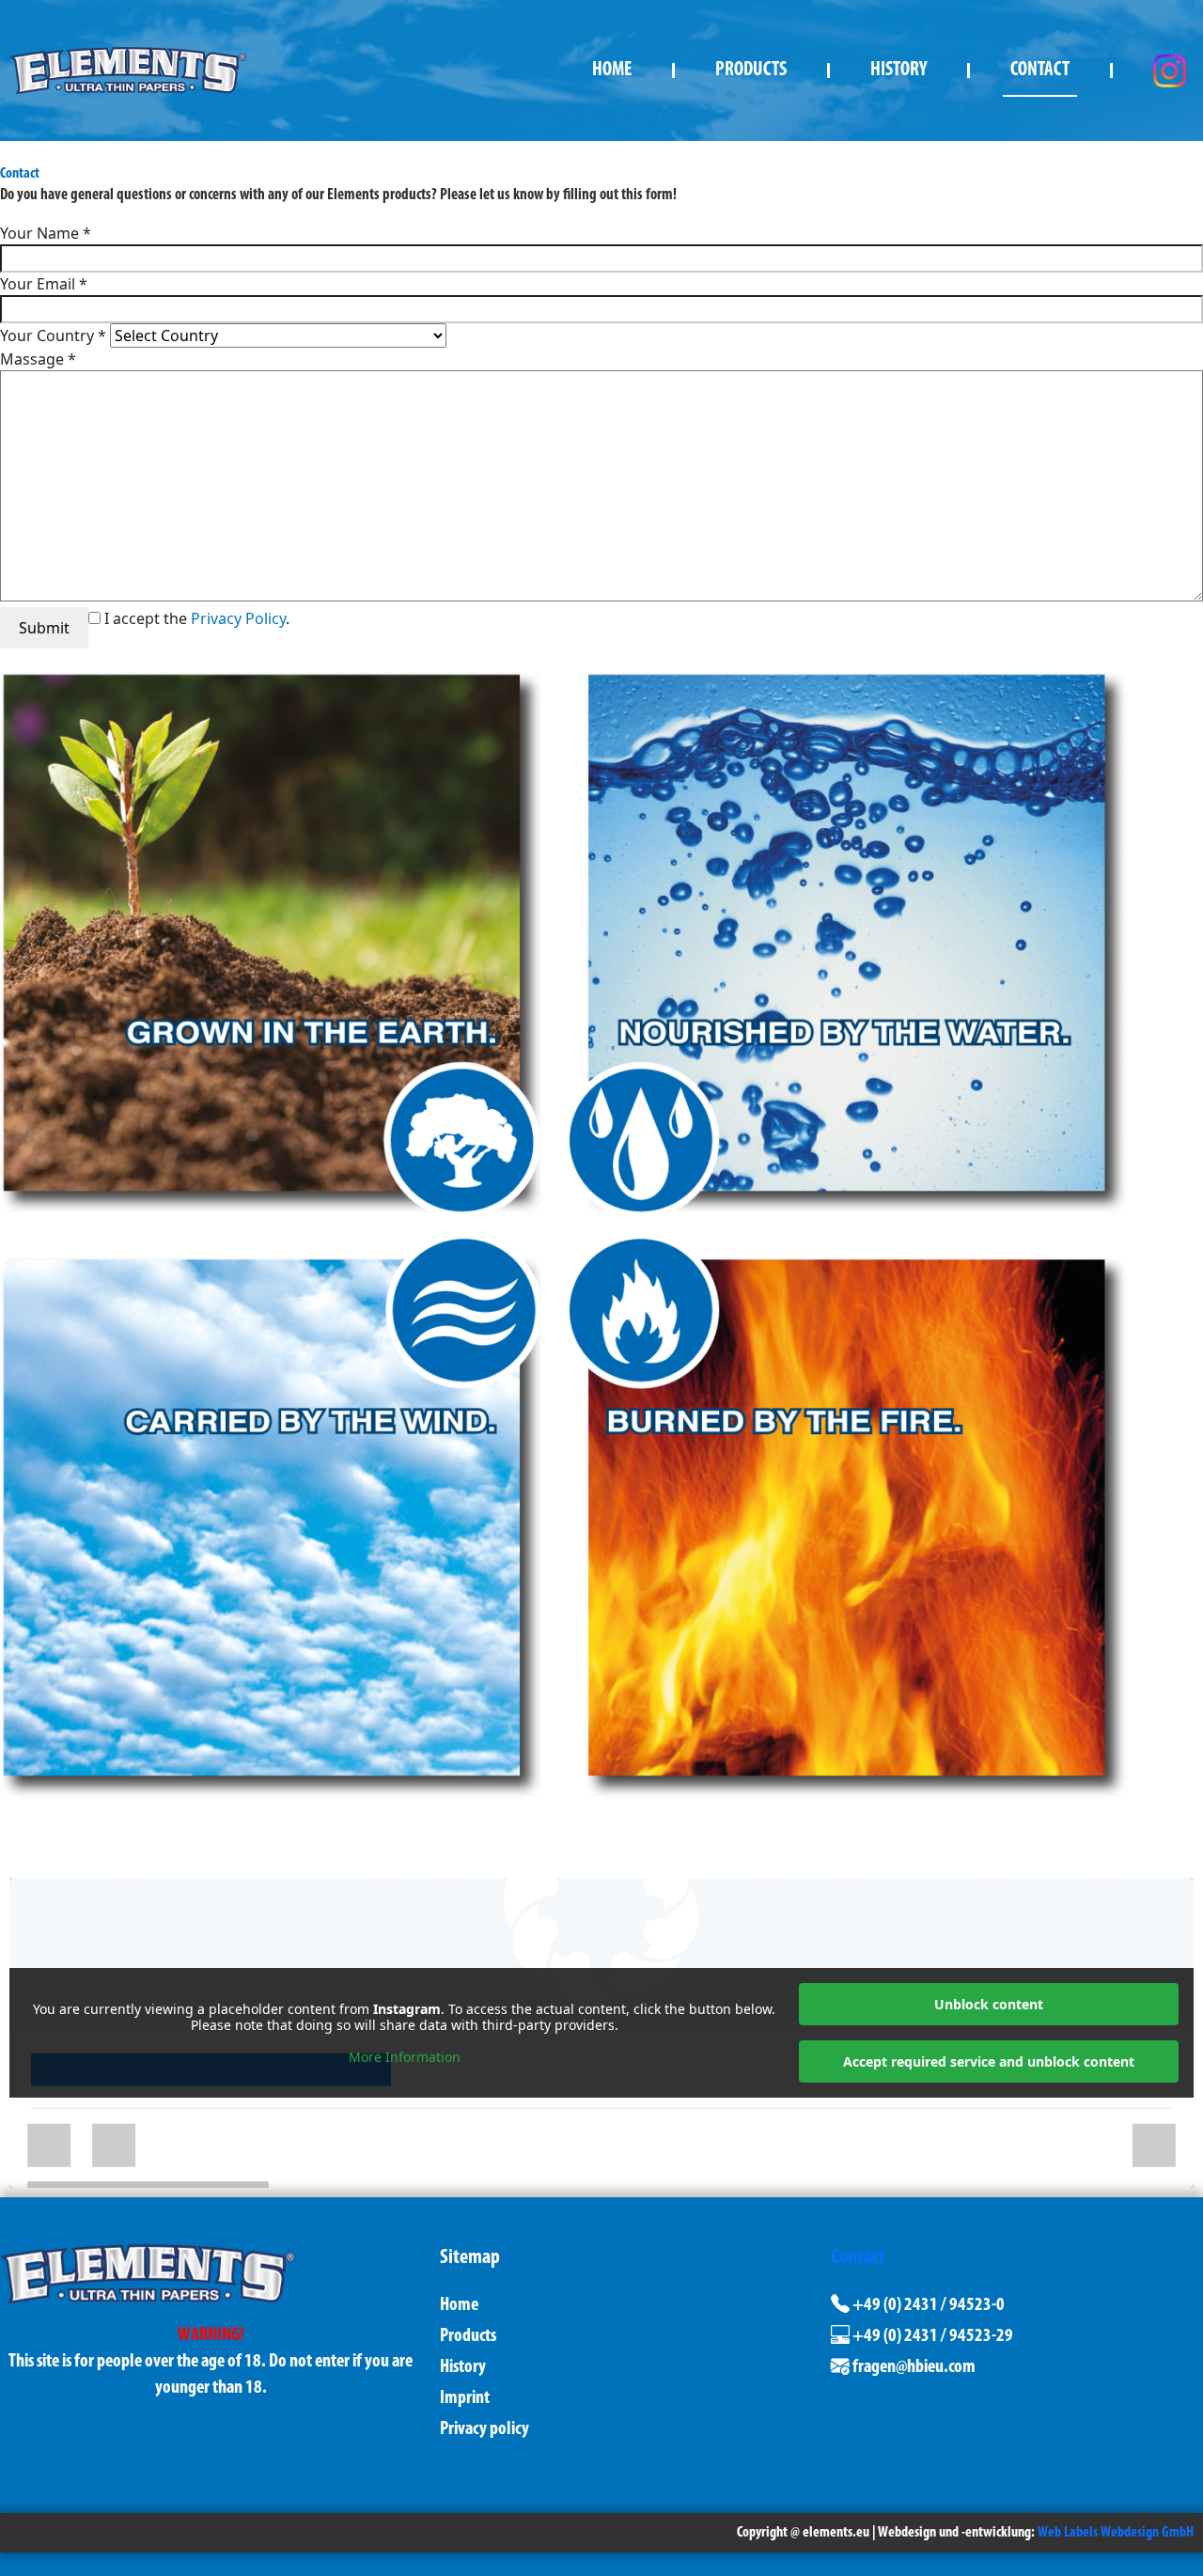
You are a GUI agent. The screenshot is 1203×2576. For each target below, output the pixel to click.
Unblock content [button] (989, 2004)
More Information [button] (405, 2057)
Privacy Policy (238, 618)
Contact (1040, 70)
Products (751, 70)
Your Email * (44, 284)
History (898, 70)
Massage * (38, 359)
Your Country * (55, 336)
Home (612, 70)
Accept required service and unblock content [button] (989, 2061)
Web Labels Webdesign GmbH (1116, 2533)
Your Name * (46, 233)
